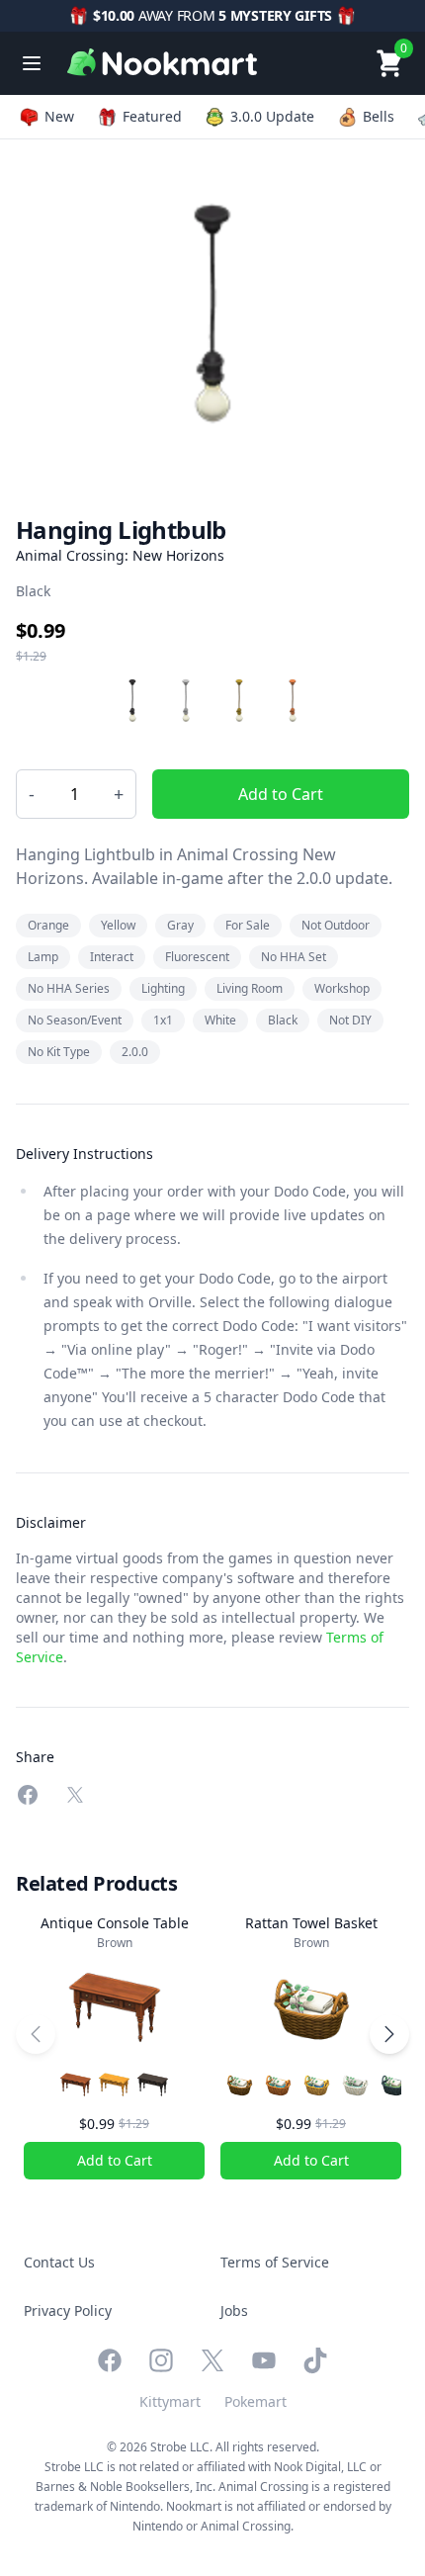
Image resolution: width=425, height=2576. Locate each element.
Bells (379, 116)
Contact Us (59, 2262)
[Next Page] (389, 2034)
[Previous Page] (36, 2034)
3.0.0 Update (272, 116)
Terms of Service (275, 2262)
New (59, 116)
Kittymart (170, 2401)
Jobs (234, 2310)
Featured (152, 116)
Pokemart (255, 2401)
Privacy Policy (68, 2310)
